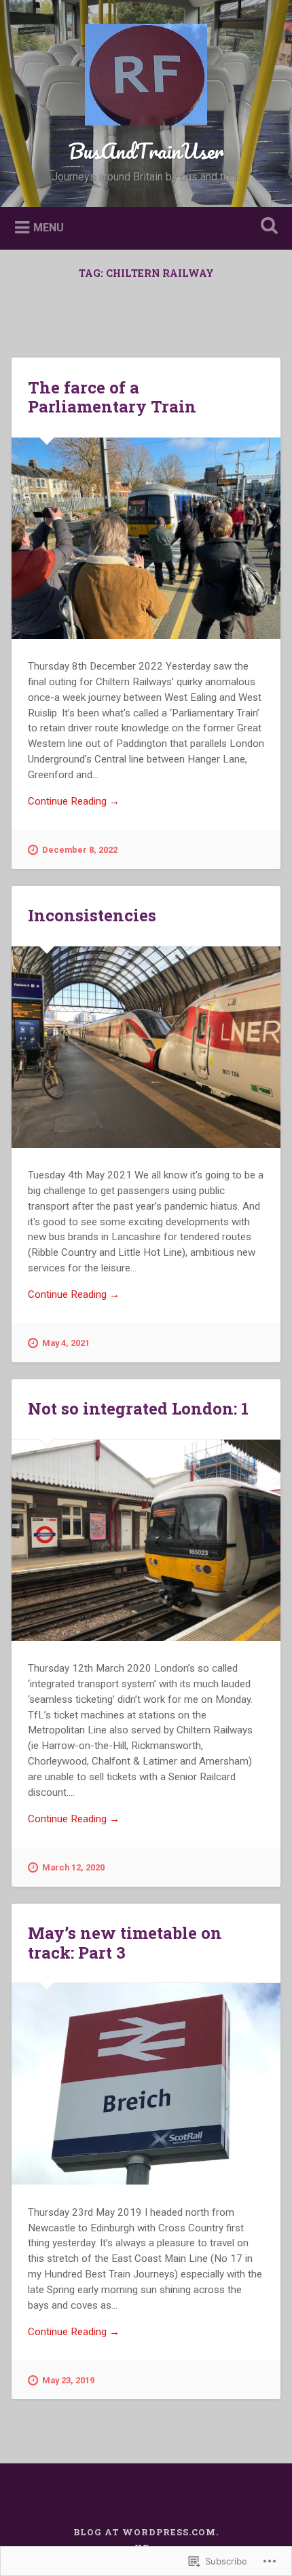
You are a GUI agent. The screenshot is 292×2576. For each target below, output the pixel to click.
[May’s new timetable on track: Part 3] (146, 2084)
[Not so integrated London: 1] (146, 1540)
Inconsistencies (92, 915)
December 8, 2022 (80, 850)
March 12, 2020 (73, 1867)
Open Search (267, 227)
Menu (49, 227)
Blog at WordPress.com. (146, 2532)
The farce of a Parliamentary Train (112, 397)
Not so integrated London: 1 (138, 1408)
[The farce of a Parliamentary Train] (146, 538)
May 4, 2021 (66, 1343)
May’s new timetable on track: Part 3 (125, 1943)
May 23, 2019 (68, 2380)
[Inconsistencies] (146, 1047)
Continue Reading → (74, 801)
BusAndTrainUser (146, 151)
